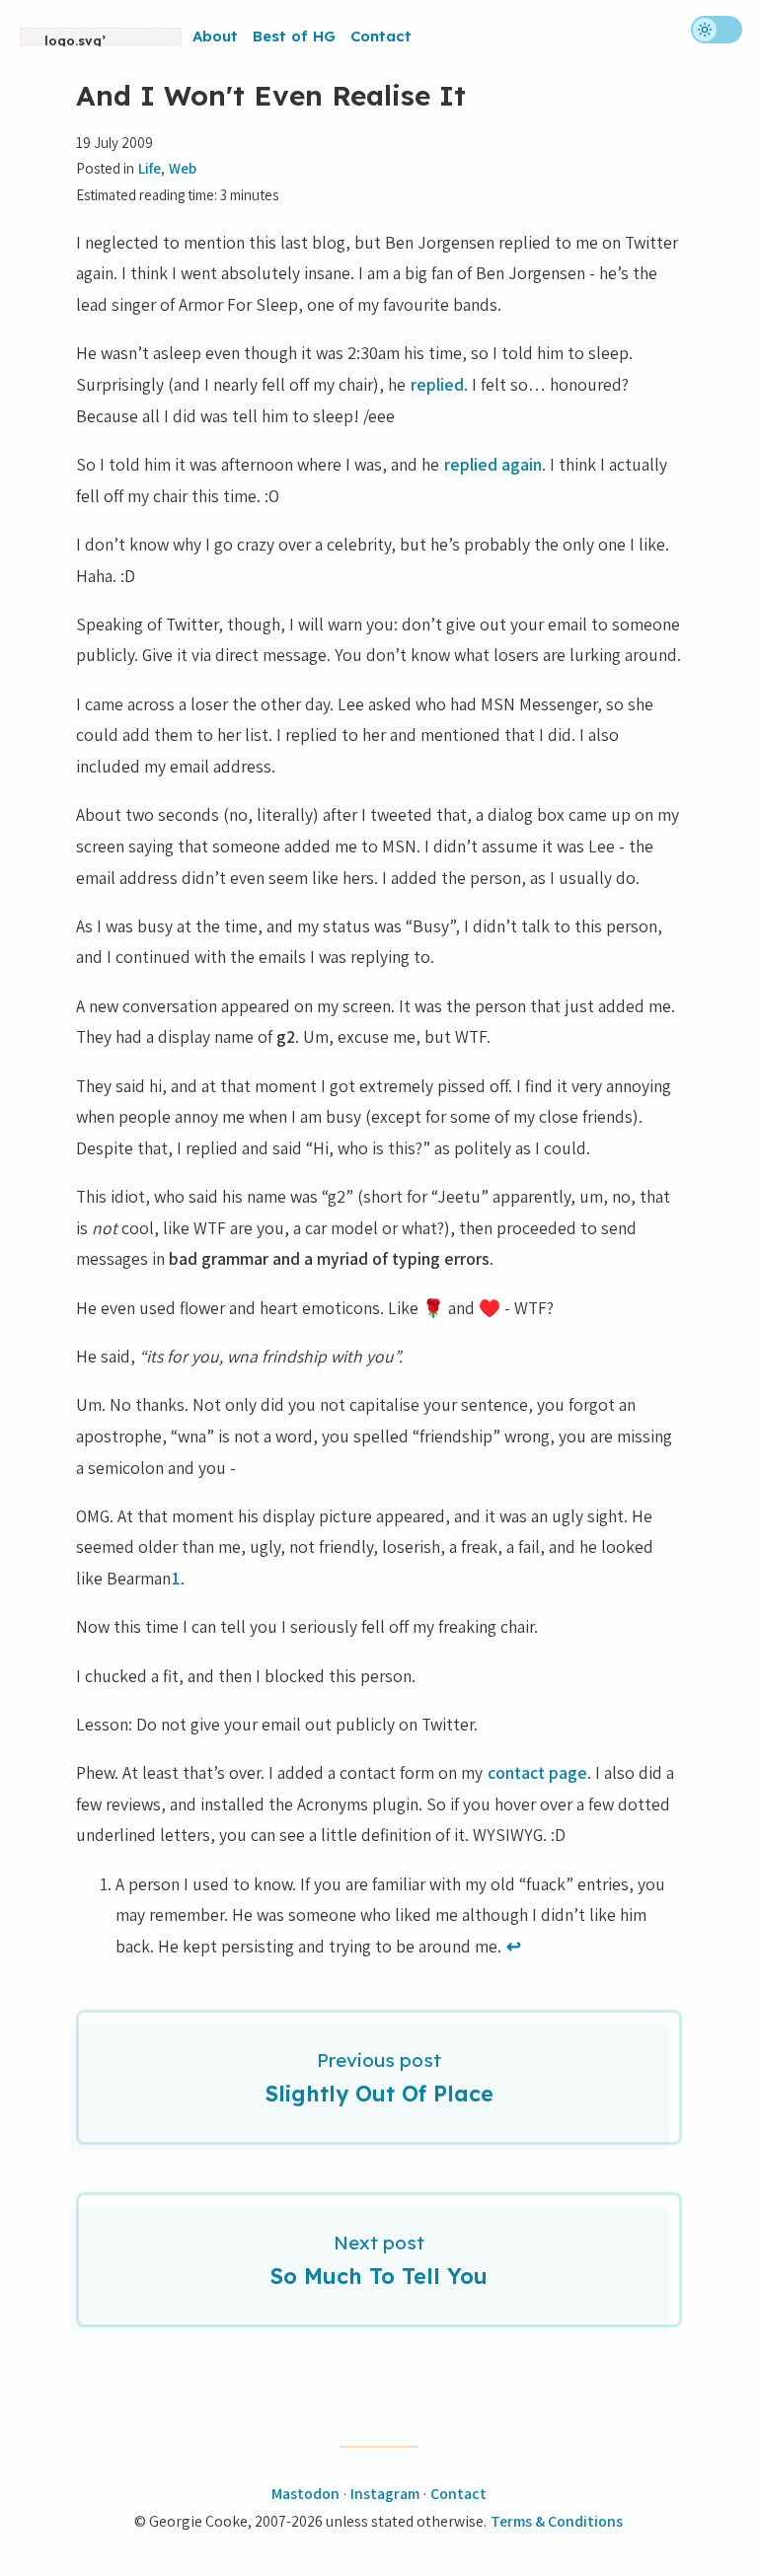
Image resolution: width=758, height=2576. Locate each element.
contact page (537, 1772)
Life (150, 168)
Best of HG (294, 36)
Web (183, 168)
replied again (493, 464)
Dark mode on (717, 30)
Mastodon (305, 2494)
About (215, 36)
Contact (381, 36)
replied (437, 384)
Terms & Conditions (557, 2521)
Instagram (385, 2494)
